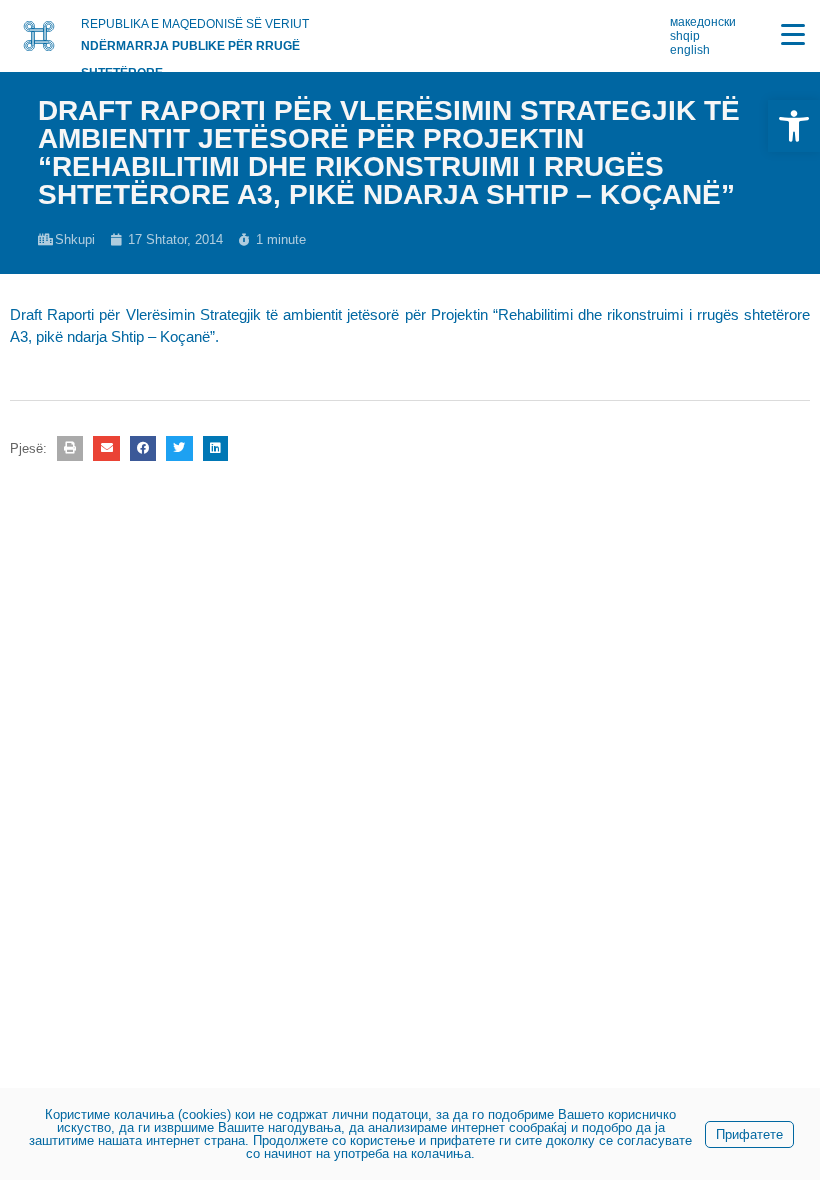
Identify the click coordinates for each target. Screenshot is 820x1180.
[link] (794, 126)
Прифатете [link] (749, 1134)
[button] (70, 448)
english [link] (690, 50)
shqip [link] (685, 36)
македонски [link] (703, 22)
